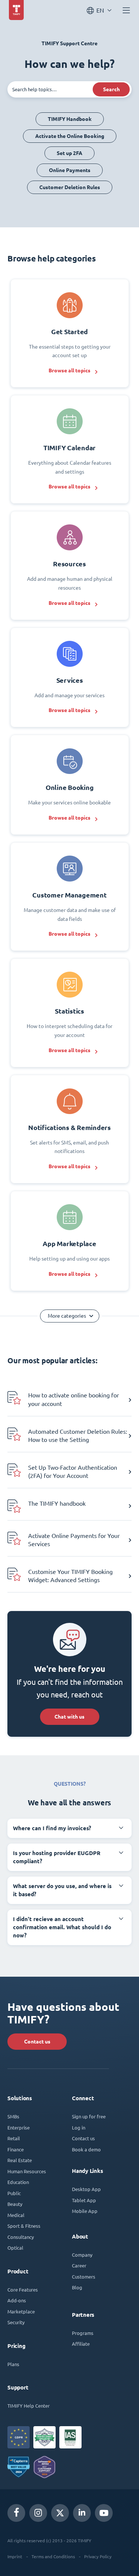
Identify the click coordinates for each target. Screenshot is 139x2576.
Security (16, 2322)
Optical (15, 2248)
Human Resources (27, 2171)
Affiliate (81, 2344)
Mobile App (85, 2211)
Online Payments (70, 170)
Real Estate (20, 2160)
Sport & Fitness (24, 2226)
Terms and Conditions (53, 2556)
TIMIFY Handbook (70, 119)
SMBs (13, 2116)
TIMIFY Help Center (29, 2406)
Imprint (15, 2556)
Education (18, 2182)
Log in (79, 2127)
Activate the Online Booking (70, 136)
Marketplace (21, 2311)
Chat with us (69, 1717)
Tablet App (84, 2200)
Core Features (23, 2290)
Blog (77, 2287)
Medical (16, 2215)
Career (79, 2265)
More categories (67, 1316)
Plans (13, 2364)
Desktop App (86, 2189)
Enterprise (19, 2127)
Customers (84, 2277)
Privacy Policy (98, 2556)
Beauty (15, 2204)
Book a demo (86, 2149)
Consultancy (21, 2237)
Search (111, 89)
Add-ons (17, 2300)
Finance (16, 2149)
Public (14, 2193)
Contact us (37, 2042)
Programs (83, 2333)
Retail (14, 2138)
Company (82, 2255)
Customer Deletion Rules (70, 187)
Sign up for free (89, 2116)
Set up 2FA (69, 153)
